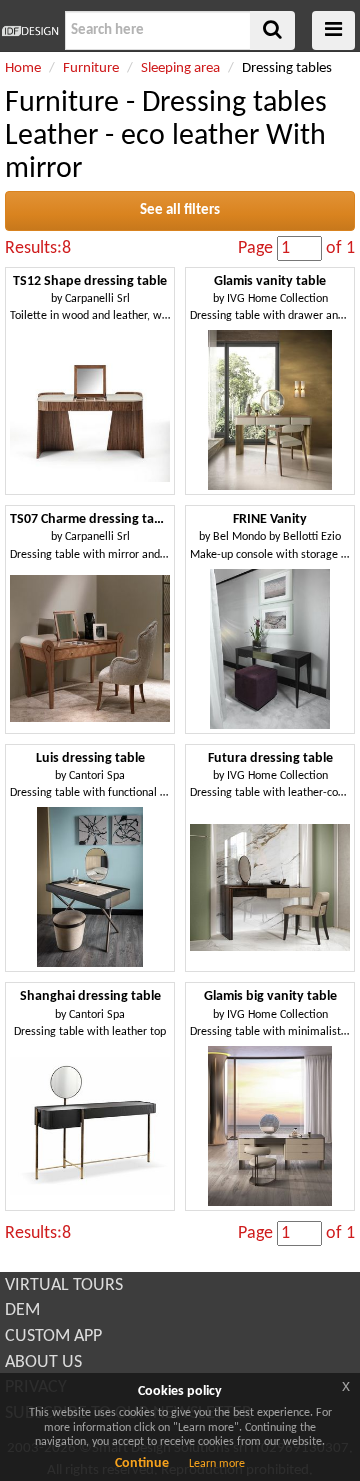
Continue (142, 1463)
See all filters (180, 210)
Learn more (217, 1464)
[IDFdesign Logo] (30, 31)
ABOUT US (43, 1362)
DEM (22, 1310)
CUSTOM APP (53, 1336)
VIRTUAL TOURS (64, 1285)
